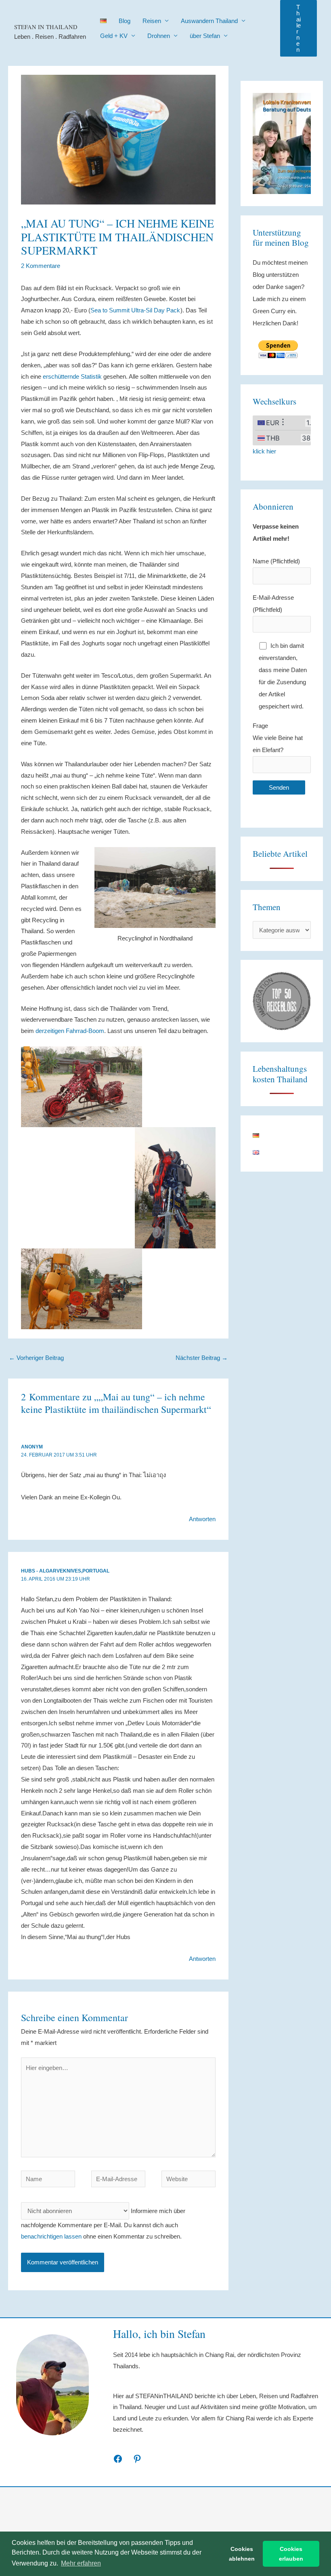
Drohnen (159, 36)
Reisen (152, 21)
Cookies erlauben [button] (291, 2554)
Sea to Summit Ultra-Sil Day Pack (135, 310)
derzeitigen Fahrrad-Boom (70, 1031)
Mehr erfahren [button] (81, 2563)
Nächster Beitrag (202, 1358)
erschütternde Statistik (72, 376)
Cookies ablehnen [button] (242, 2554)
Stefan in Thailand (46, 27)
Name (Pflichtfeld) (276, 561)
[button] (299, 28)
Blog (125, 21)
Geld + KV (114, 36)
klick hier (264, 451)
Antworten (202, 1519)
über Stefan (205, 36)
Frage (278, 738)
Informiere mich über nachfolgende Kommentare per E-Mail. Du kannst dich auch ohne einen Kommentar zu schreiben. (103, 2224)
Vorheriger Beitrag (36, 1358)
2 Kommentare (41, 266)
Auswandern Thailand (209, 21)
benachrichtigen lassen (51, 2236)
